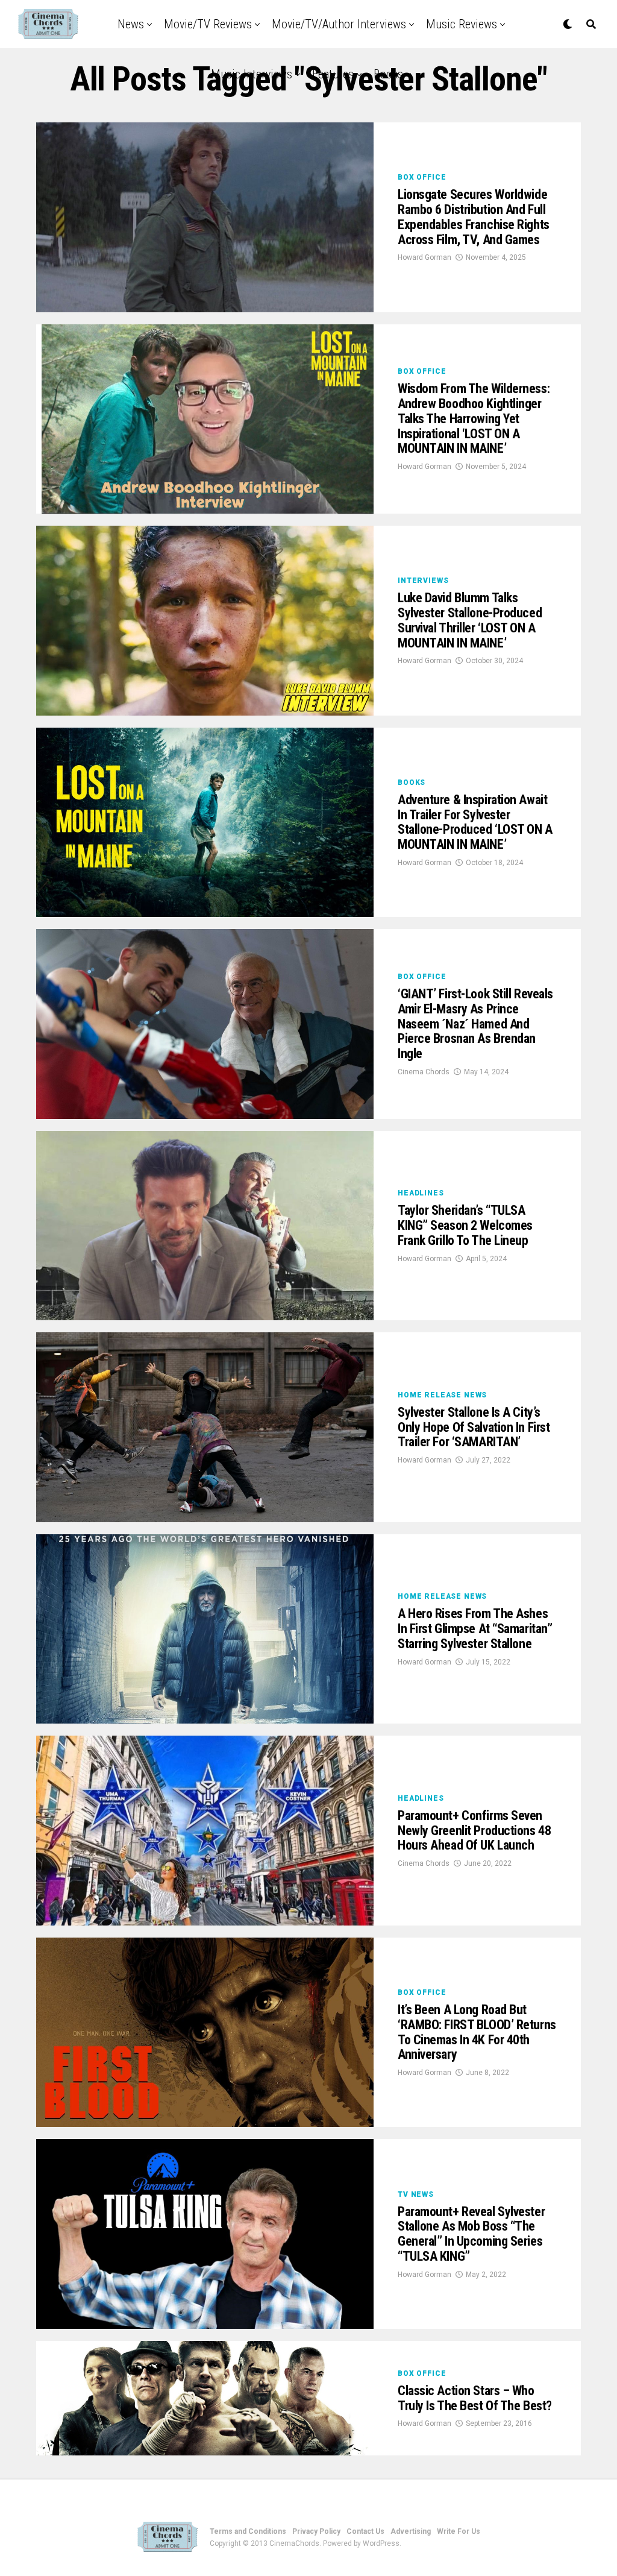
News (131, 24)
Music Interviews (252, 74)
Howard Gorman (424, 257)
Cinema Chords (424, 1072)
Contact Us (365, 2531)
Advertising (411, 2531)
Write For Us (459, 2531)
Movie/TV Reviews (208, 24)
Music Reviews (462, 24)
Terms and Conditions (248, 2531)
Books (388, 74)
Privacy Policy (316, 2531)
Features (333, 74)
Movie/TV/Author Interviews (339, 24)
